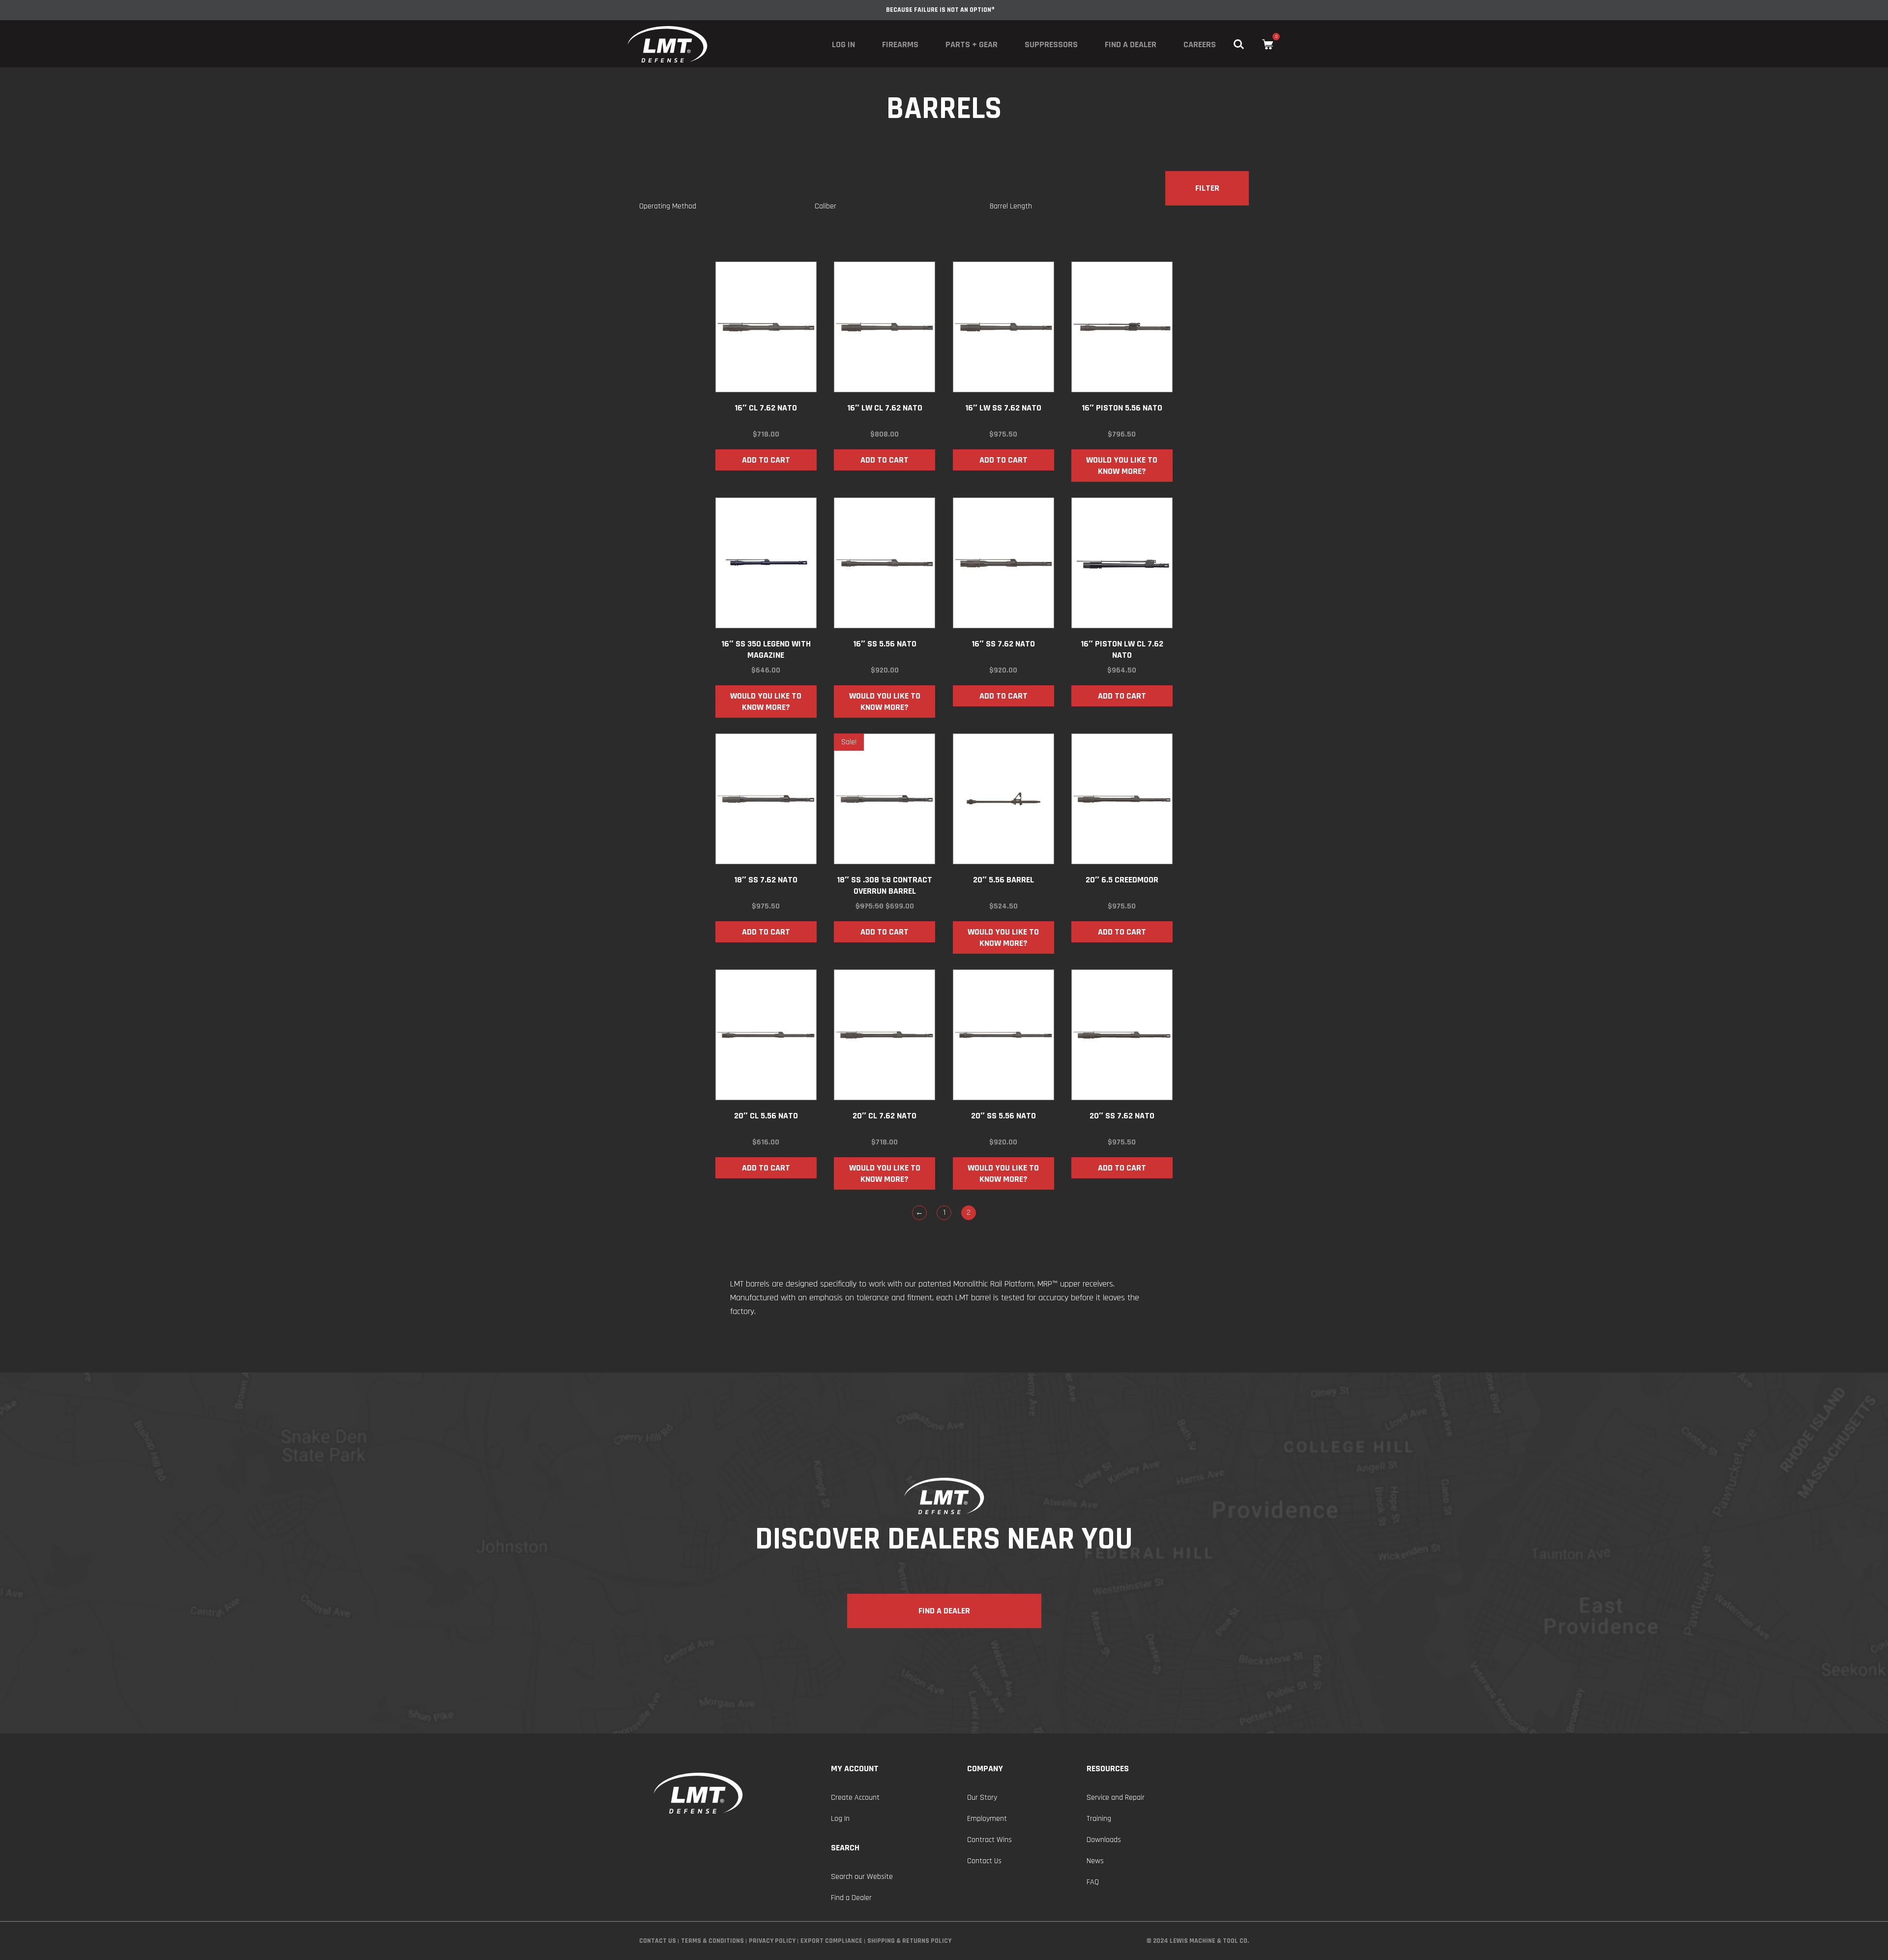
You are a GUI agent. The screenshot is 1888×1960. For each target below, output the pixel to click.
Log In (843, 44)
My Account (855, 1769)
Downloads (1104, 1840)
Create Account (855, 1798)
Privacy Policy (772, 1941)
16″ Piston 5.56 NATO (1122, 408)
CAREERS (1200, 44)
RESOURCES (1108, 1769)
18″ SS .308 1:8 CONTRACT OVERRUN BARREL (885, 885)
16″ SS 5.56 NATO (885, 644)
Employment (987, 1819)
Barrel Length (1011, 206)
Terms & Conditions (712, 1941)
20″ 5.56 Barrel (1003, 880)
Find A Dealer (944, 1611)
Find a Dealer (1131, 44)
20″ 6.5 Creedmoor (1122, 880)
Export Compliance (831, 1941)
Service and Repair (1116, 1798)
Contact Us (984, 1861)
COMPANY (985, 1769)
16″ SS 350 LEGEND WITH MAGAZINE (766, 649)
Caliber (826, 206)
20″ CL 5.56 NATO (766, 1116)
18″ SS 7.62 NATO (766, 880)
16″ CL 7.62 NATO (766, 408)
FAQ (1093, 1882)
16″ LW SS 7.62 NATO (1003, 408)
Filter (1207, 188)
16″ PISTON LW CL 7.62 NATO (1122, 649)
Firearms (900, 44)
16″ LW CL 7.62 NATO (885, 408)
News (1095, 1861)
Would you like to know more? (1122, 466)
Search (845, 1848)
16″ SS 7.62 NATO (1003, 644)
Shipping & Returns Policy (909, 1941)
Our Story (982, 1798)
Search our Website (862, 1877)
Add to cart (766, 460)
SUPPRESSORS (1051, 44)
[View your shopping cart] (1268, 44)
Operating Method (668, 206)
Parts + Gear (972, 44)
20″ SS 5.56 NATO (1003, 1116)
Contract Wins (989, 1840)
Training (1099, 1819)
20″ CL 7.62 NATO (885, 1116)
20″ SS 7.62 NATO (1122, 1116)
